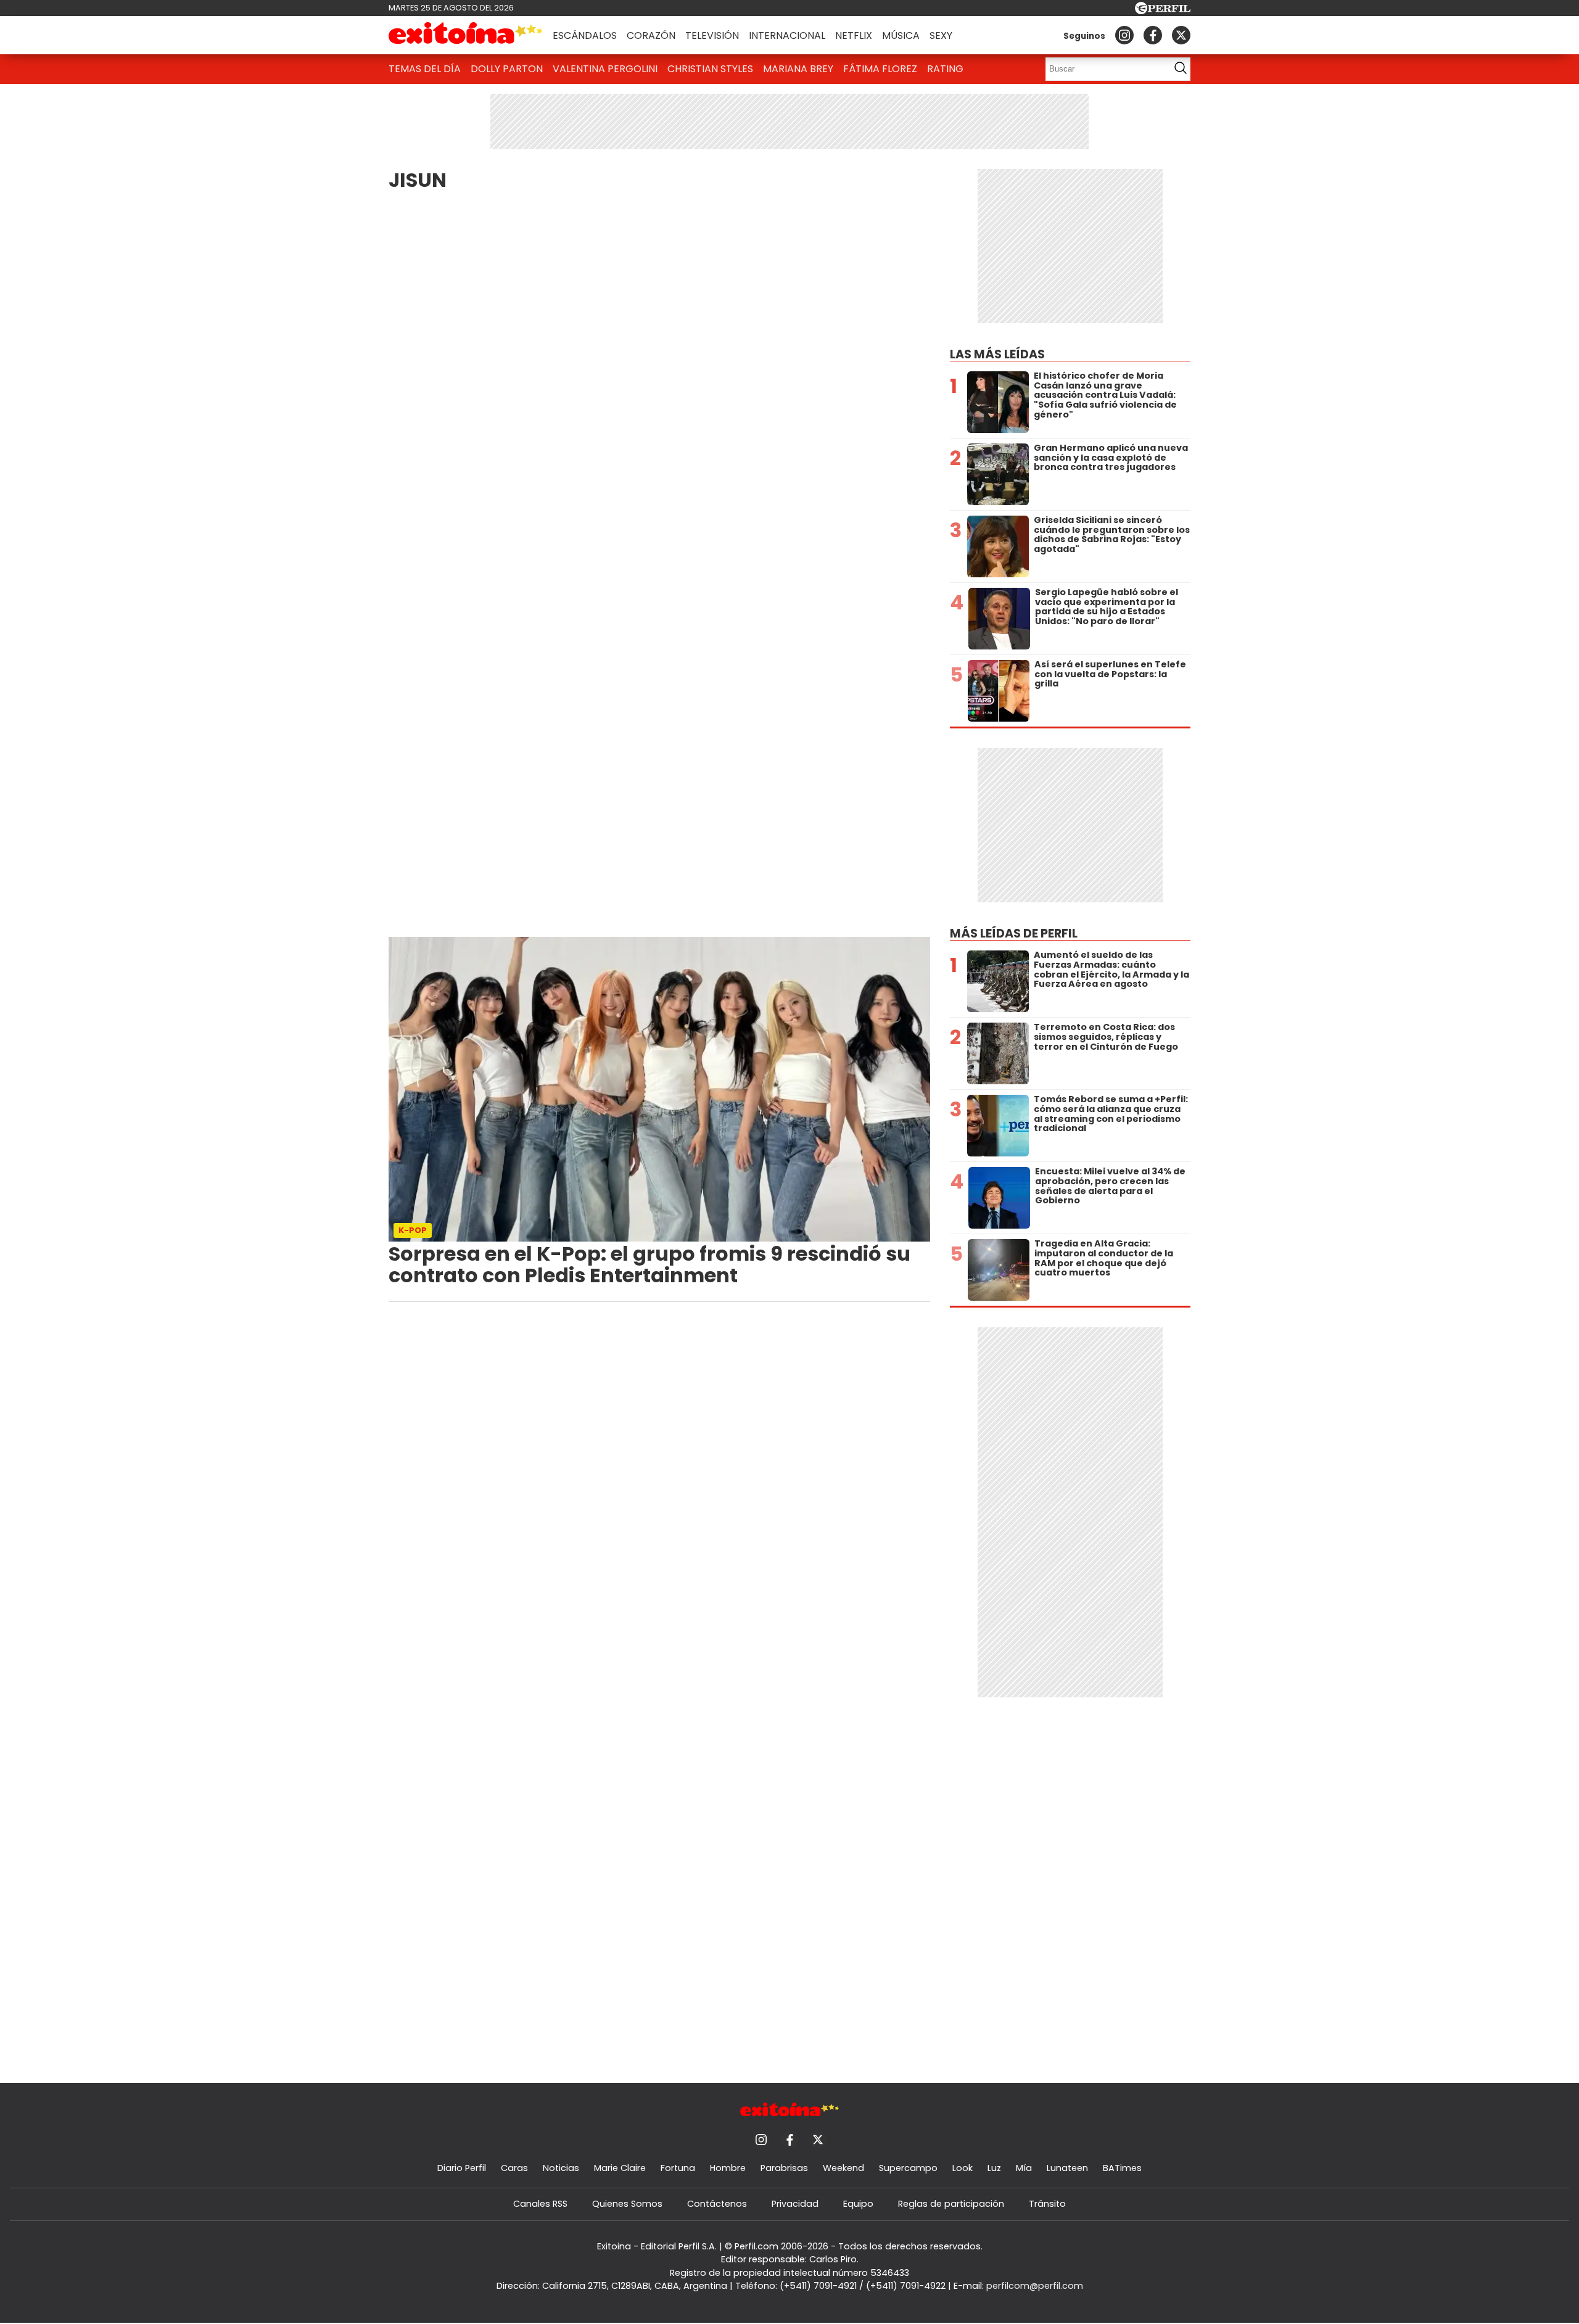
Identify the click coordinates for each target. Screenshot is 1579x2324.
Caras (514, 2168)
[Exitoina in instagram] (1124, 35)
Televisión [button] (712, 35)
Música (901, 35)
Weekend (843, 2168)
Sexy (941, 35)
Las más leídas (997, 354)
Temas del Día (425, 69)
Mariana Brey (798, 69)
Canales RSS (540, 2204)
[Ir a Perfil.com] (1163, 11)
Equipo (858, 2204)
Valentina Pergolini (605, 69)
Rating (945, 69)
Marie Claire (620, 2168)
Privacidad (795, 2204)
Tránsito (1047, 2204)
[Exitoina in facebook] (1153, 35)
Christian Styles (710, 69)
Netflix (854, 35)
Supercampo (908, 2168)
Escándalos (585, 35)
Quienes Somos (627, 2204)
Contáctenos (717, 2204)
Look (963, 2168)
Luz (994, 2168)
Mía (1024, 2168)
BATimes (1122, 2168)
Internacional (787, 35)
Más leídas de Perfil (1014, 933)
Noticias (561, 2168)
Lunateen (1067, 2168)
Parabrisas (784, 2168)
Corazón (651, 35)
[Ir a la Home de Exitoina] (466, 35)
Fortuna (678, 2168)
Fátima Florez (880, 69)
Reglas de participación (951, 2204)
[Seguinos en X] (1181, 35)
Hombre (728, 2168)
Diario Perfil (462, 2168)
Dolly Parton (507, 69)
